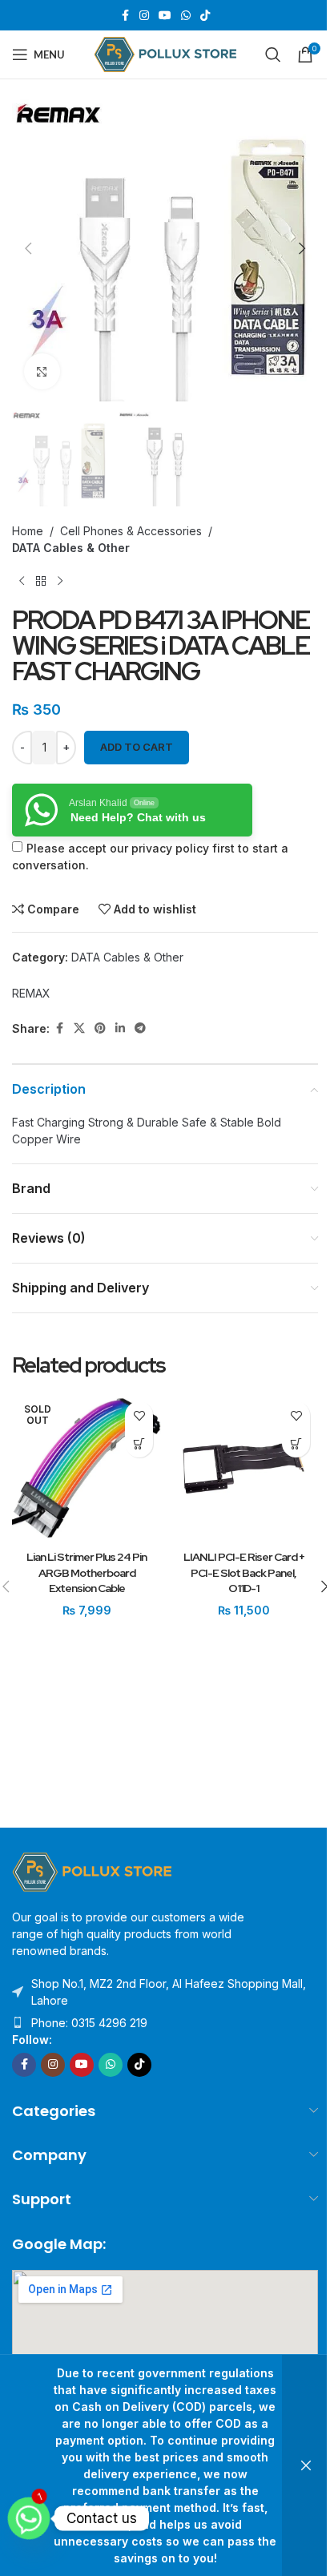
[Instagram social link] (144, 16)
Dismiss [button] (306, 2465)
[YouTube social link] (165, 16)
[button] (28, 248)
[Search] (273, 54)
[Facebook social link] (125, 16)
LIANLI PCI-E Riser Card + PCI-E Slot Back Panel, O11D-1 (244, 1572)
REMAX (31, 993)
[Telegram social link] (140, 1028)
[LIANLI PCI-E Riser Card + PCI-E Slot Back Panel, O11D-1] (243, 1468)
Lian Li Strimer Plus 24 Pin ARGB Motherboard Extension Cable (87, 1572)
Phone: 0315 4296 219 (89, 2023)
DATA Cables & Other (71, 548)
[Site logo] (165, 53)
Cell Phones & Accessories (131, 531)
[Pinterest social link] (100, 1028)
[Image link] (92, 1871)
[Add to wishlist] (139, 1415)
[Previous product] (22, 582)
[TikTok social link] (205, 16)
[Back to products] (41, 582)
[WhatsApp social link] (186, 16)
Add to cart (137, 747)
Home (28, 531)
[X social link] (79, 1028)
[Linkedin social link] (120, 1028)
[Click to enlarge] (42, 371)
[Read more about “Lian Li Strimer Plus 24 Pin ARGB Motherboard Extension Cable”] (139, 1443)
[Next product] (60, 582)
